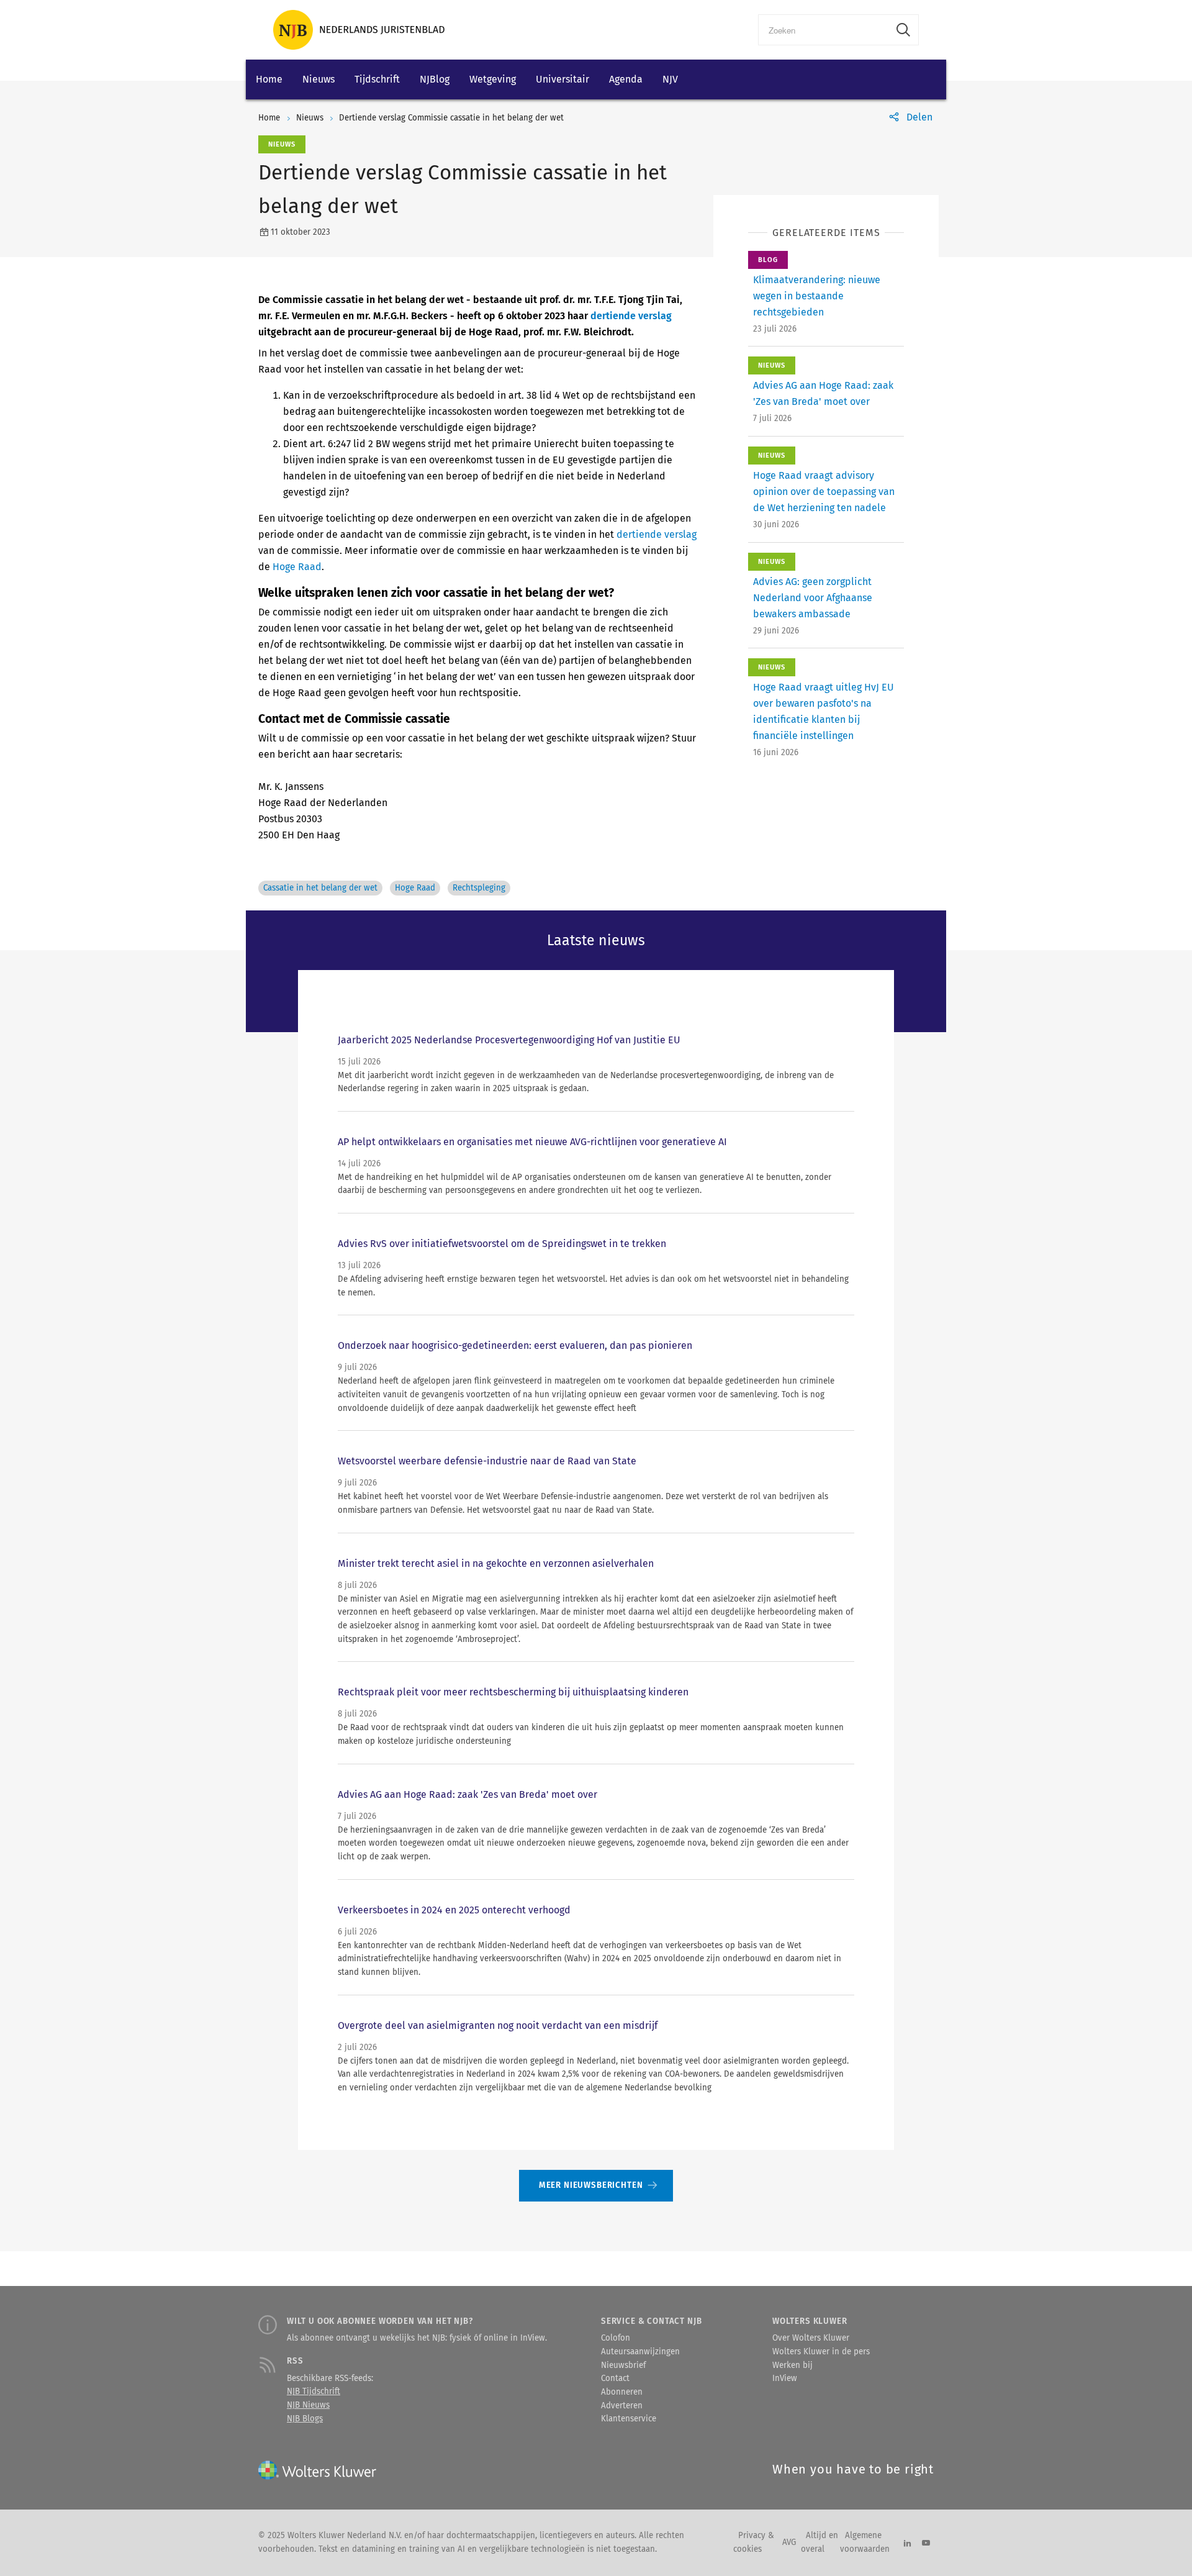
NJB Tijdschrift (314, 2392)
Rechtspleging (479, 888)
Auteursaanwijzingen (640, 2352)
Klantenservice (629, 2419)
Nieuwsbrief (623, 2365)
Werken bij (792, 2365)
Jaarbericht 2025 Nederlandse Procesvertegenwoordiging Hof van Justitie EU (509, 1040)
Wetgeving (493, 79)
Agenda (626, 79)
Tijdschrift (377, 79)
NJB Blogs (305, 2419)
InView (785, 2379)
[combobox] (824, 30)
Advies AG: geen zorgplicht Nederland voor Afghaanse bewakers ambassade (813, 598)
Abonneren (622, 2392)
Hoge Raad (297, 567)
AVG (789, 2542)
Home (269, 79)
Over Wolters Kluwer (811, 2338)
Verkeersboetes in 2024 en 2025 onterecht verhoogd (454, 1910)
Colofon (616, 2338)
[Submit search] (903, 30)
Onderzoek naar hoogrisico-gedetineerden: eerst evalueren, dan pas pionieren (515, 1345)
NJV (670, 79)
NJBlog (435, 79)
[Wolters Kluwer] (359, 30)
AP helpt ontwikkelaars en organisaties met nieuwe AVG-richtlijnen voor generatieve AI (532, 1142)
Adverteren (622, 2406)
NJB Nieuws (308, 2405)
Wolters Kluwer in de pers (821, 2352)
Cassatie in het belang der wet (320, 888)
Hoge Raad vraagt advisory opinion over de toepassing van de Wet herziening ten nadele (824, 492)
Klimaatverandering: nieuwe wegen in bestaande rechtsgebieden (817, 296)
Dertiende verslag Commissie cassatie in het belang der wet (451, 118)
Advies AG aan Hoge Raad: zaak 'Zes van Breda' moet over (467, 1794)
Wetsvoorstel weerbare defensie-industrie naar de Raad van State (487, 1461)
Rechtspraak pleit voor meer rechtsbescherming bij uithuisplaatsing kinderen (513, 1692)
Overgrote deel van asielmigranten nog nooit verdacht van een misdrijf (498, 2025)
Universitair (562, 79)
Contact (615, 2379)
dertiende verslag (631, 316)
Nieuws (318, 79)
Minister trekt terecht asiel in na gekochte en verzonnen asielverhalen (496, 1563)
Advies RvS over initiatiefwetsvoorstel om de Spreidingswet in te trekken (502, 1244)
